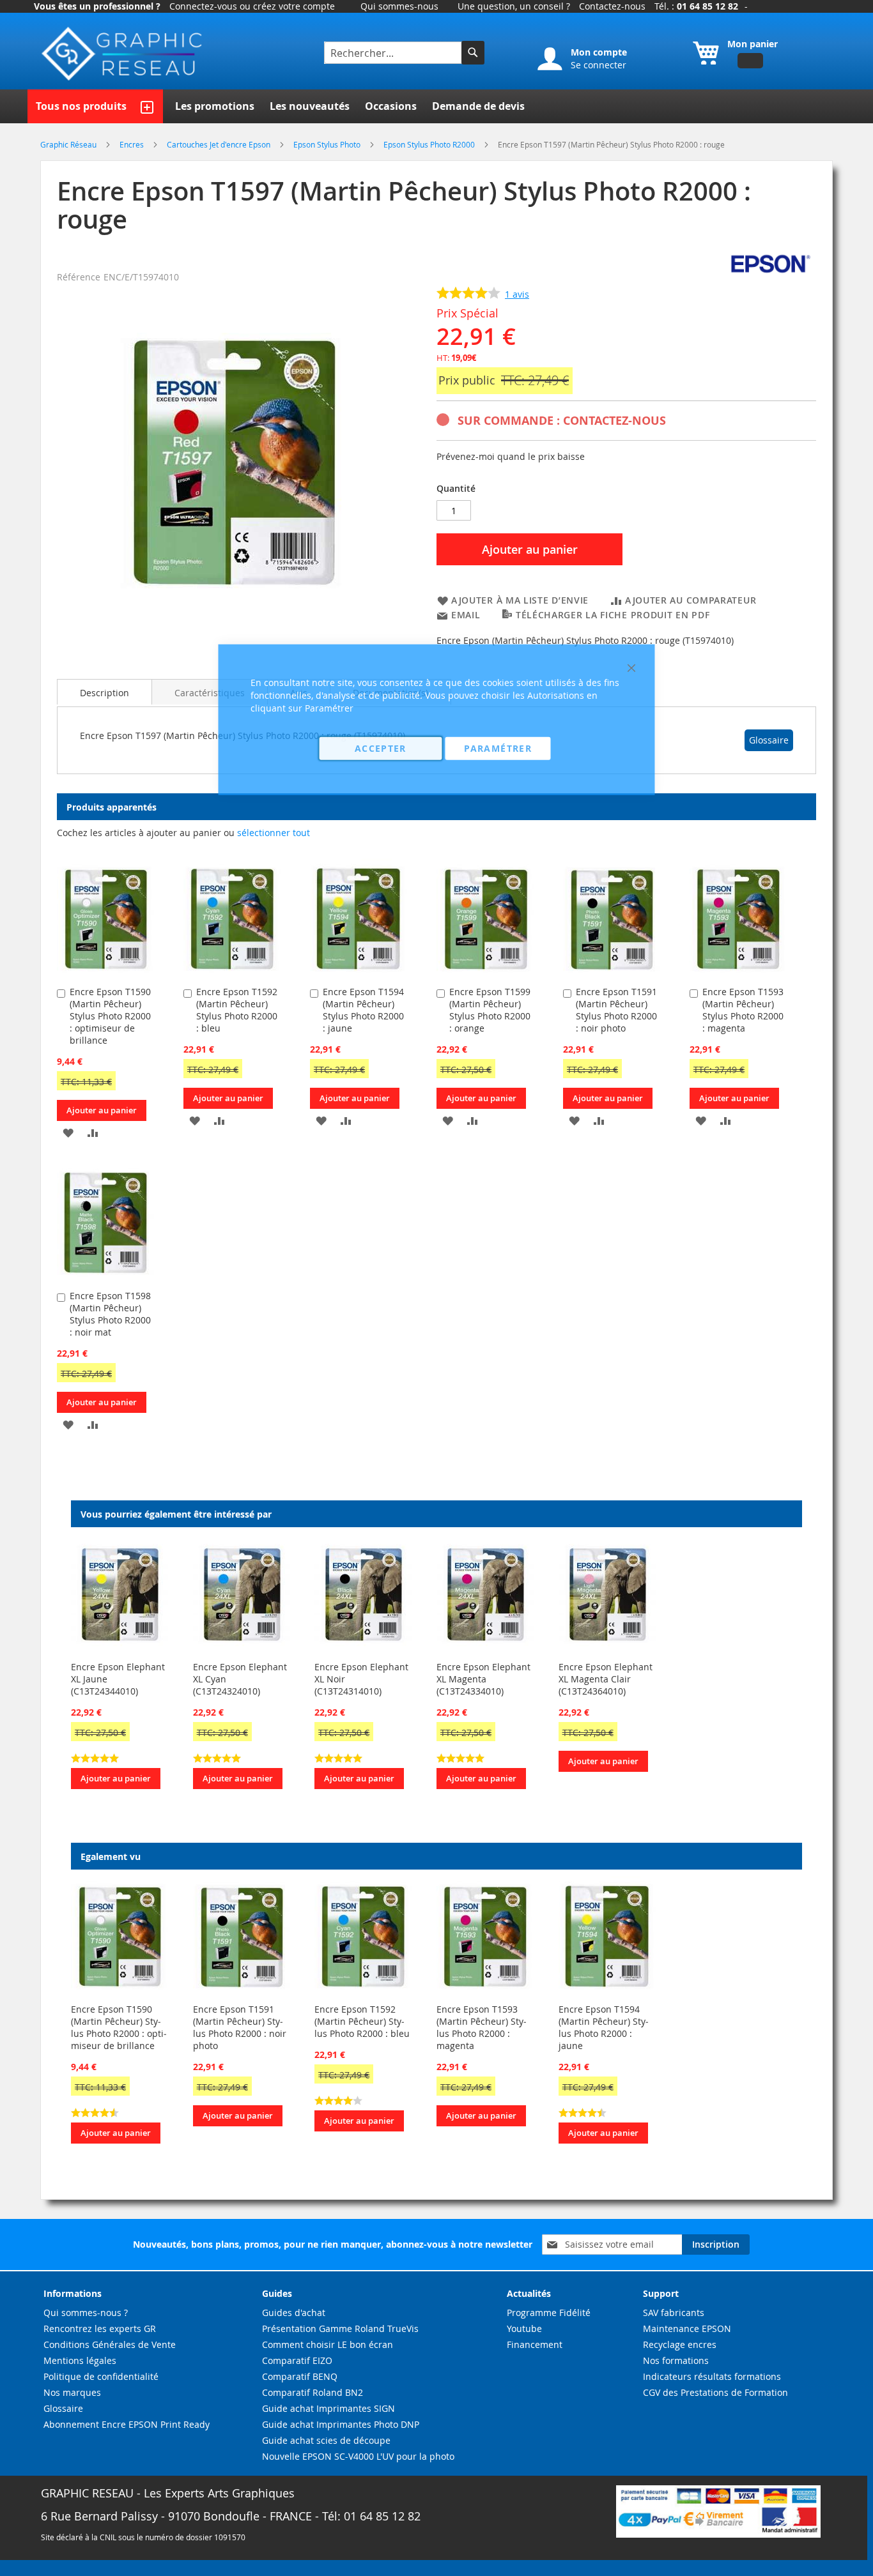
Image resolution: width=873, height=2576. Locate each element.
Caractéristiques (210, 693)
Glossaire (769, 740)
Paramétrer (498, 748)
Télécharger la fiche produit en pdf (613, 615)
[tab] (104, 692)
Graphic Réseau (69, 144)
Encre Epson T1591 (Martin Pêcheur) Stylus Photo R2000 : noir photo (240, 2027)
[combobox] (394, 53)
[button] (68, 1132)
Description (104, 693)
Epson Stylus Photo (328, 144)
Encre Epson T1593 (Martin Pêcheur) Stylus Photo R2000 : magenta (743, 1010)
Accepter (381, 748)
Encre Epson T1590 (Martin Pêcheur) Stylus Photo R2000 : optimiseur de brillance (110, 1016)
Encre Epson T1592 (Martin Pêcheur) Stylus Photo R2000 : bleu (362, 2021)
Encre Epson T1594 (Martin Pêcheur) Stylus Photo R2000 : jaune (604, 2027)
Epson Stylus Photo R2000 (430, 144)
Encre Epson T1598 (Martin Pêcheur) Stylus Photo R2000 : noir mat (110, 1314)
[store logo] (123, 54)
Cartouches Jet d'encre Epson (220, 144)
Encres (133, 144)
